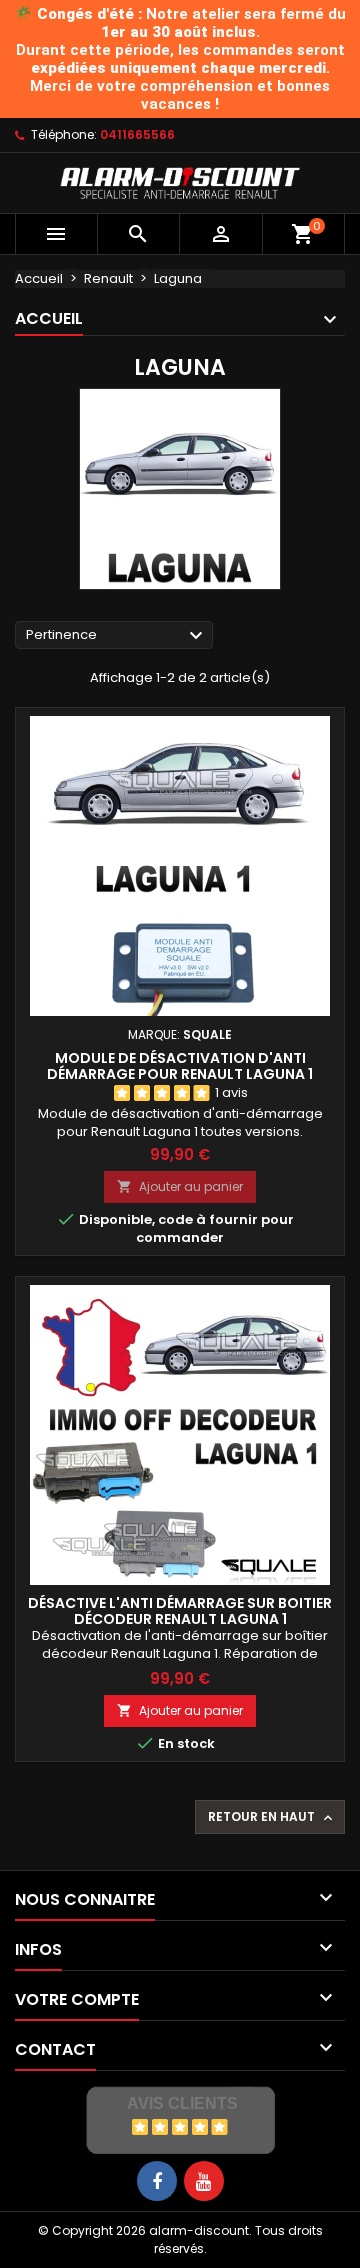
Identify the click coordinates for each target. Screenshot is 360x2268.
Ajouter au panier (180, 1186)
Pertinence (117, 636)
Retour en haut (272, 1817)
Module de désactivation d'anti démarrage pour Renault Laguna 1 (180, 1066)
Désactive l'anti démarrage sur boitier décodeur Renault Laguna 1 (180, 1611)
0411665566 (137, 134)
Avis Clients (182, 2103)
